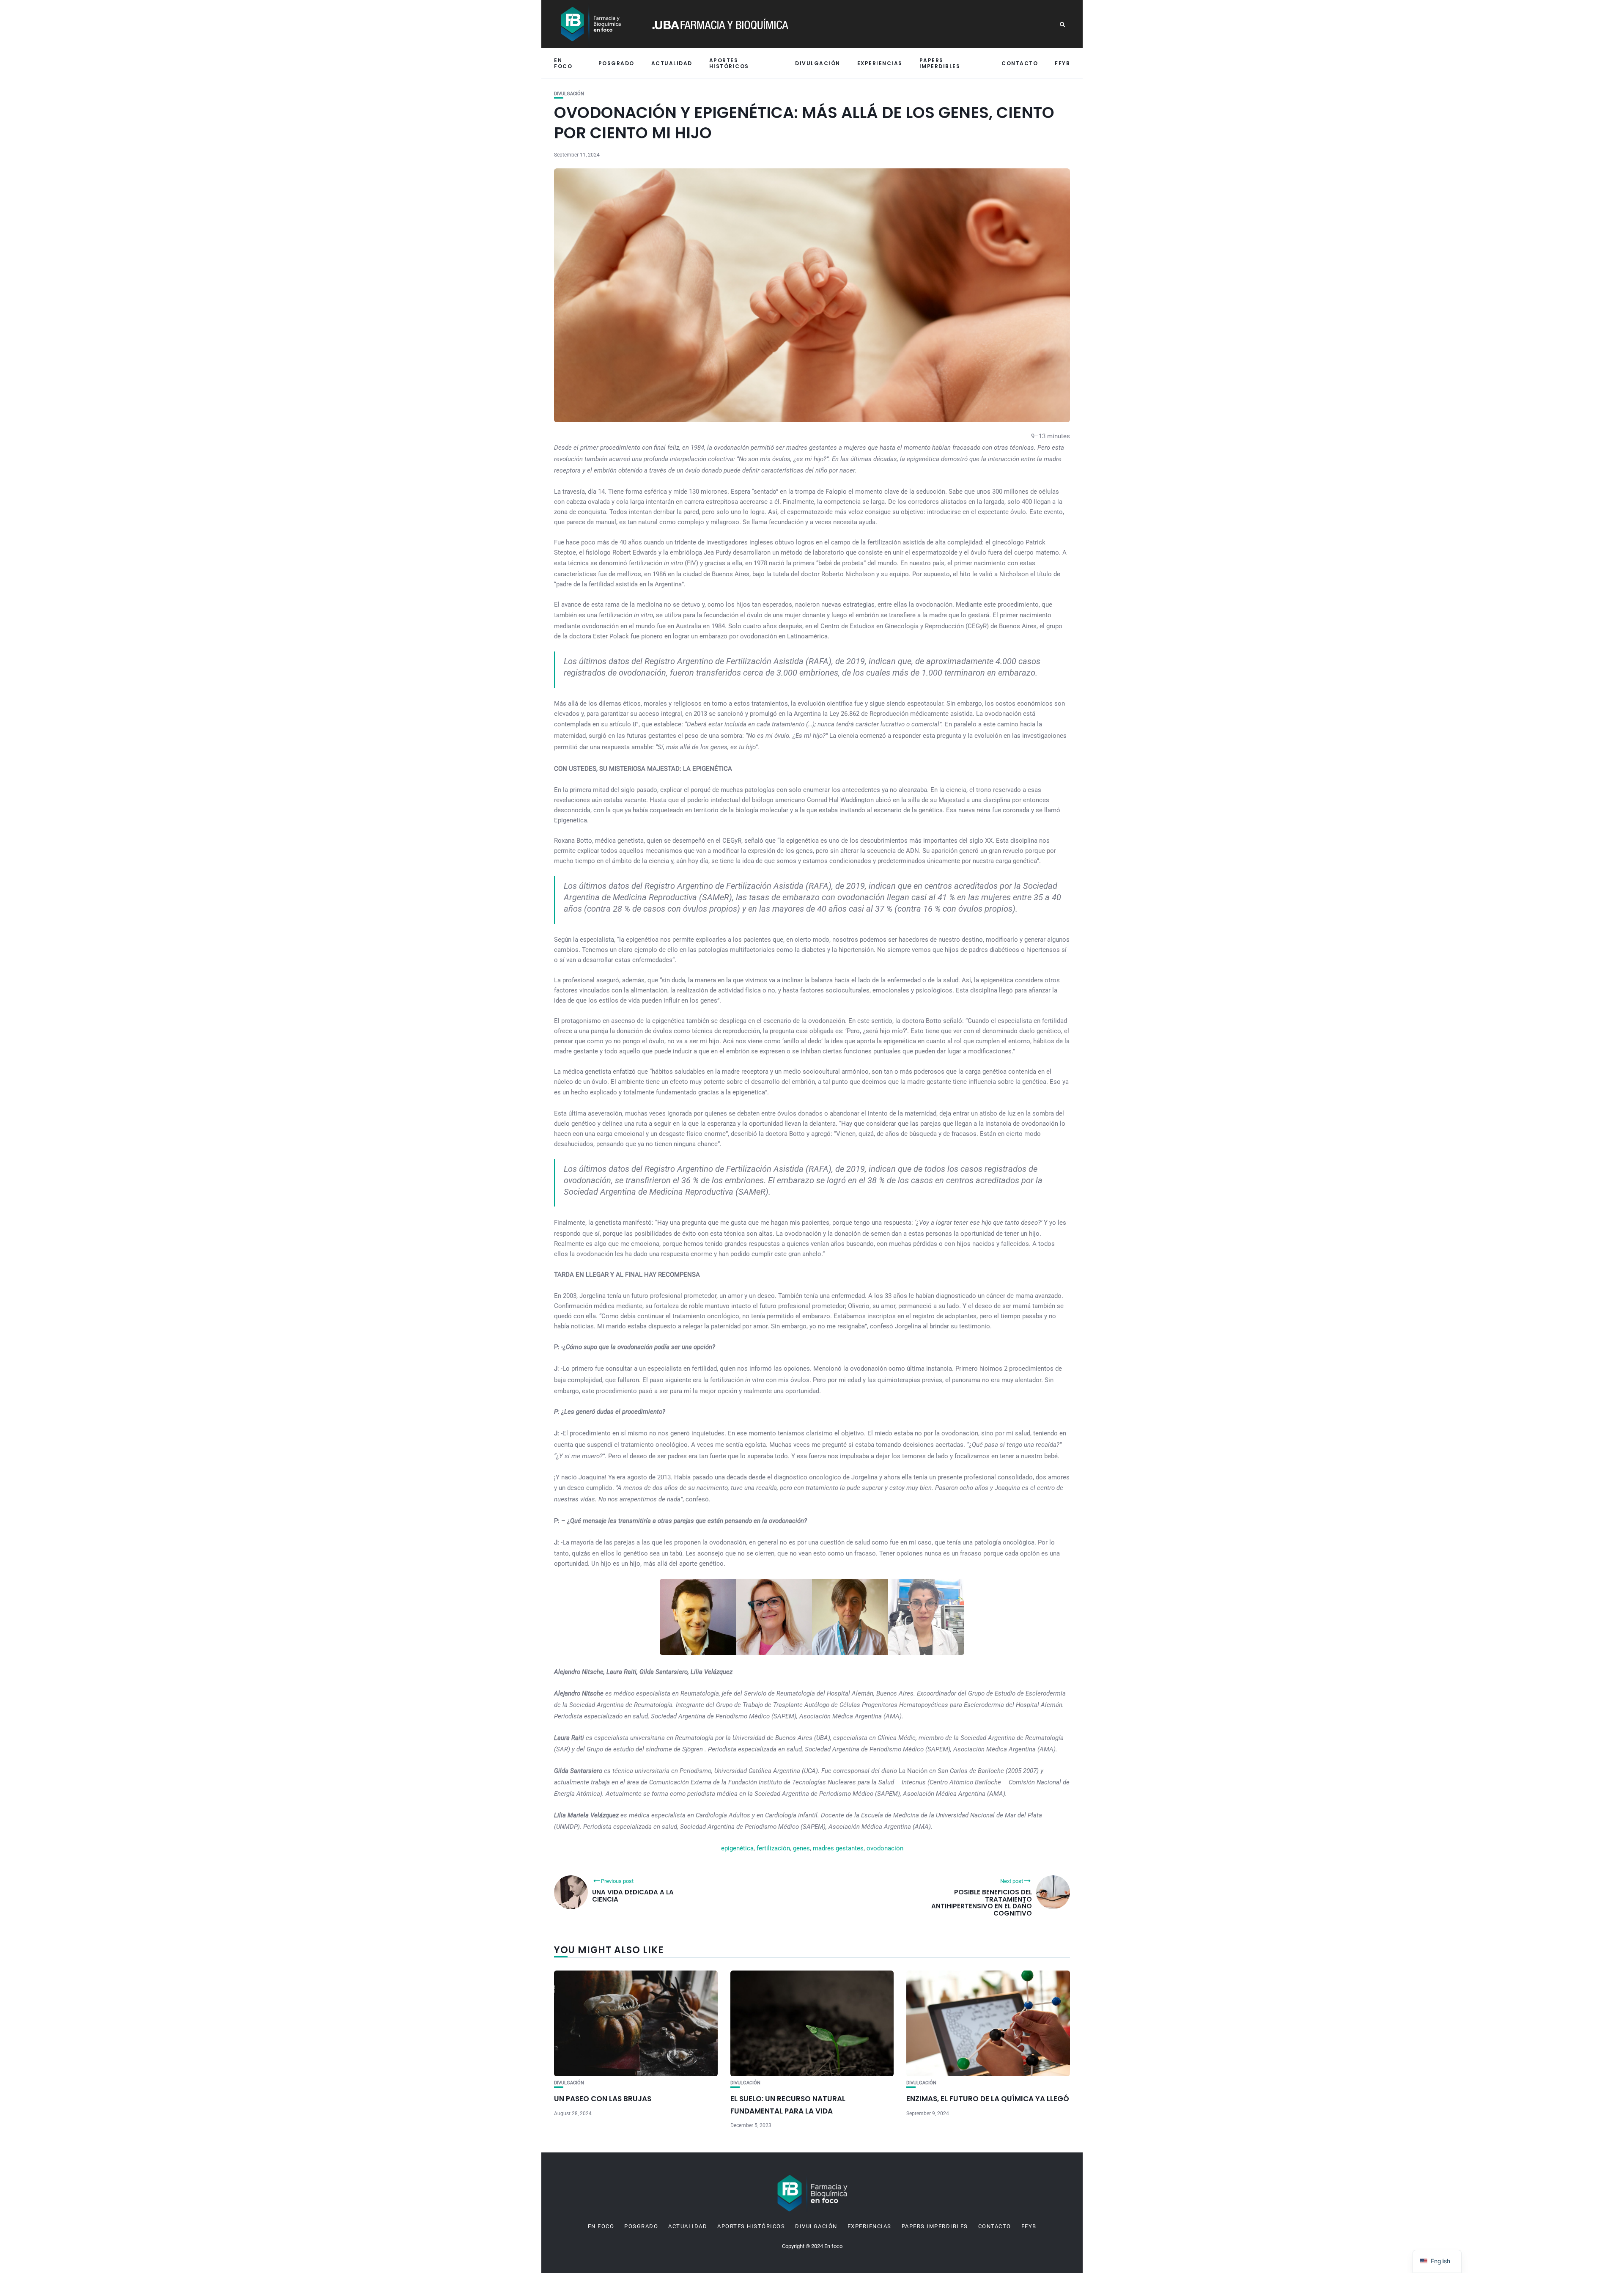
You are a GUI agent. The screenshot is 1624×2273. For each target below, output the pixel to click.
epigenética (737, 1848)
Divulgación (818, 63)
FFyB (1062, 63)
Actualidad (672, 63)
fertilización (773, 1848)
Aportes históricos (729, 63)
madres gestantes (838, 1848)
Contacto (1020, 63)
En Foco (563, 63)
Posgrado (616, 63)
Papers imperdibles (940, 63)
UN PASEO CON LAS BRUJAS (603, 2099)
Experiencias (880, 63)
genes (801, 1848)
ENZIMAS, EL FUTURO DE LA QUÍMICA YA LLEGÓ (988, 2099)
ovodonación (885, 1848)
